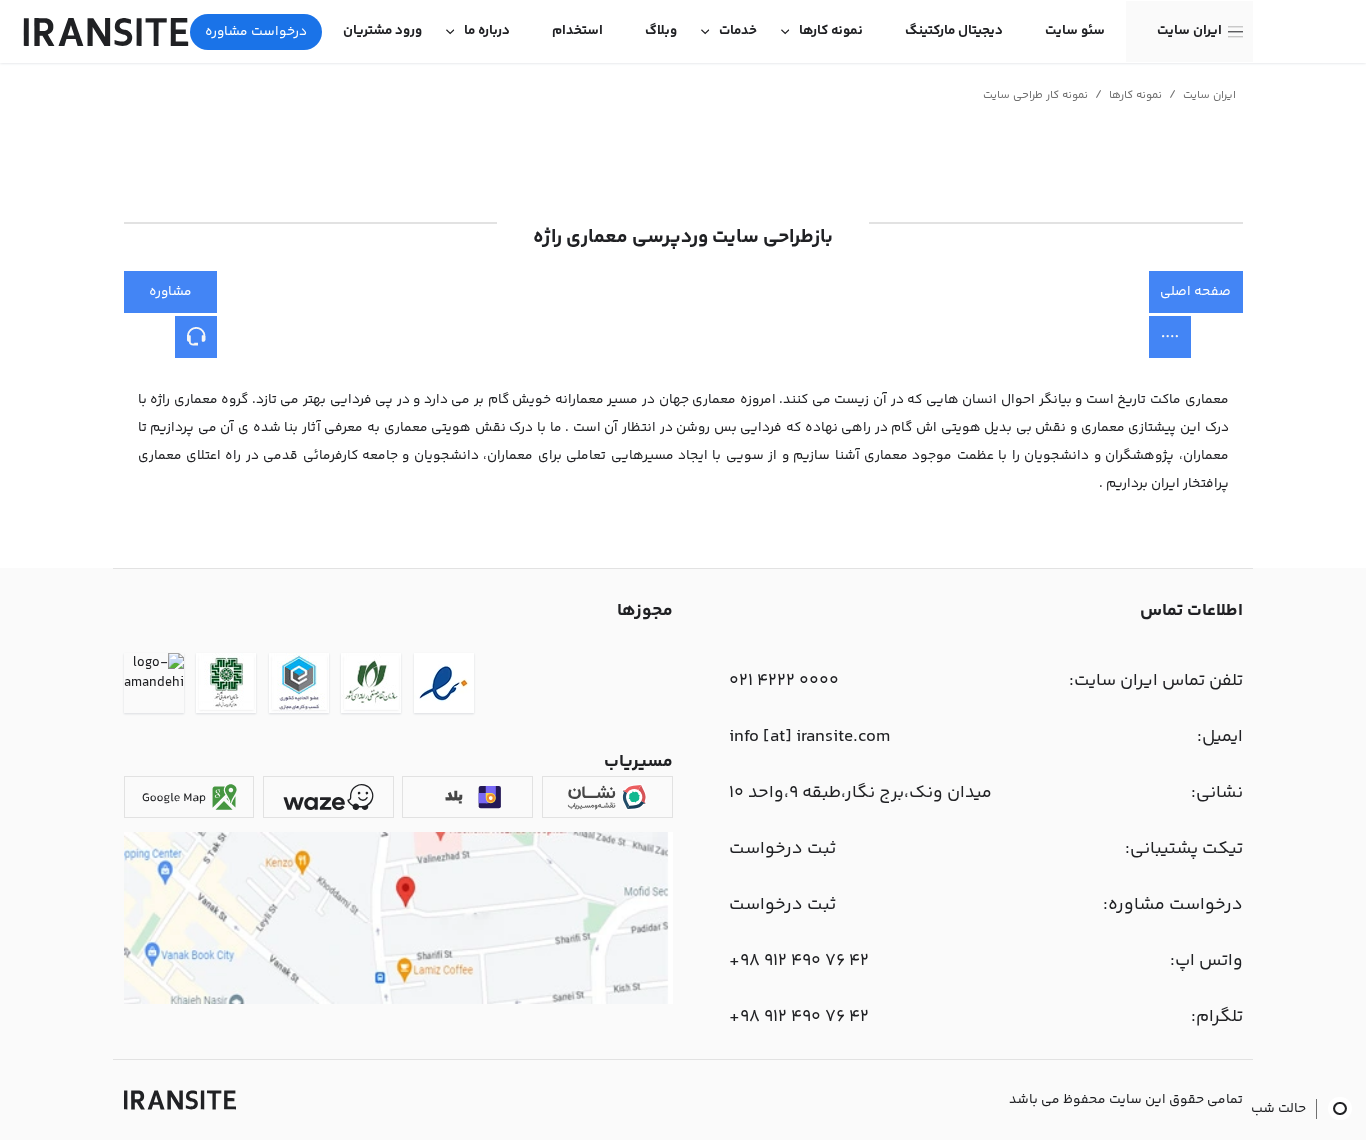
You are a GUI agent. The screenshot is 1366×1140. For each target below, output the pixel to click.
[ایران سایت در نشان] (607, 797)
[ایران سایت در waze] (328, 797)
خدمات (738, 31)
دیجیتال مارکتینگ (954, 31)
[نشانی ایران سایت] (398, 1001)
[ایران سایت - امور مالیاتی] (226, 686)
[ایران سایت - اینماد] (444, 686)
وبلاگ (661, 31)
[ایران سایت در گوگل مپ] (189, 797)
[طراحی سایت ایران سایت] (106, 32)
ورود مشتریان (382, 31)
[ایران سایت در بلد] (467, 797)
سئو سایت (1075, 31)
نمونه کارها (831, 31)
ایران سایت (1189, 31)
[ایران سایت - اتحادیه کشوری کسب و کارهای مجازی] (299, 686)
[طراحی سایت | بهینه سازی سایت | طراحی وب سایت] (180, 1100)
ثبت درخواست (782, 849)
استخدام (577, 31)
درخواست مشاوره (256, 32)
